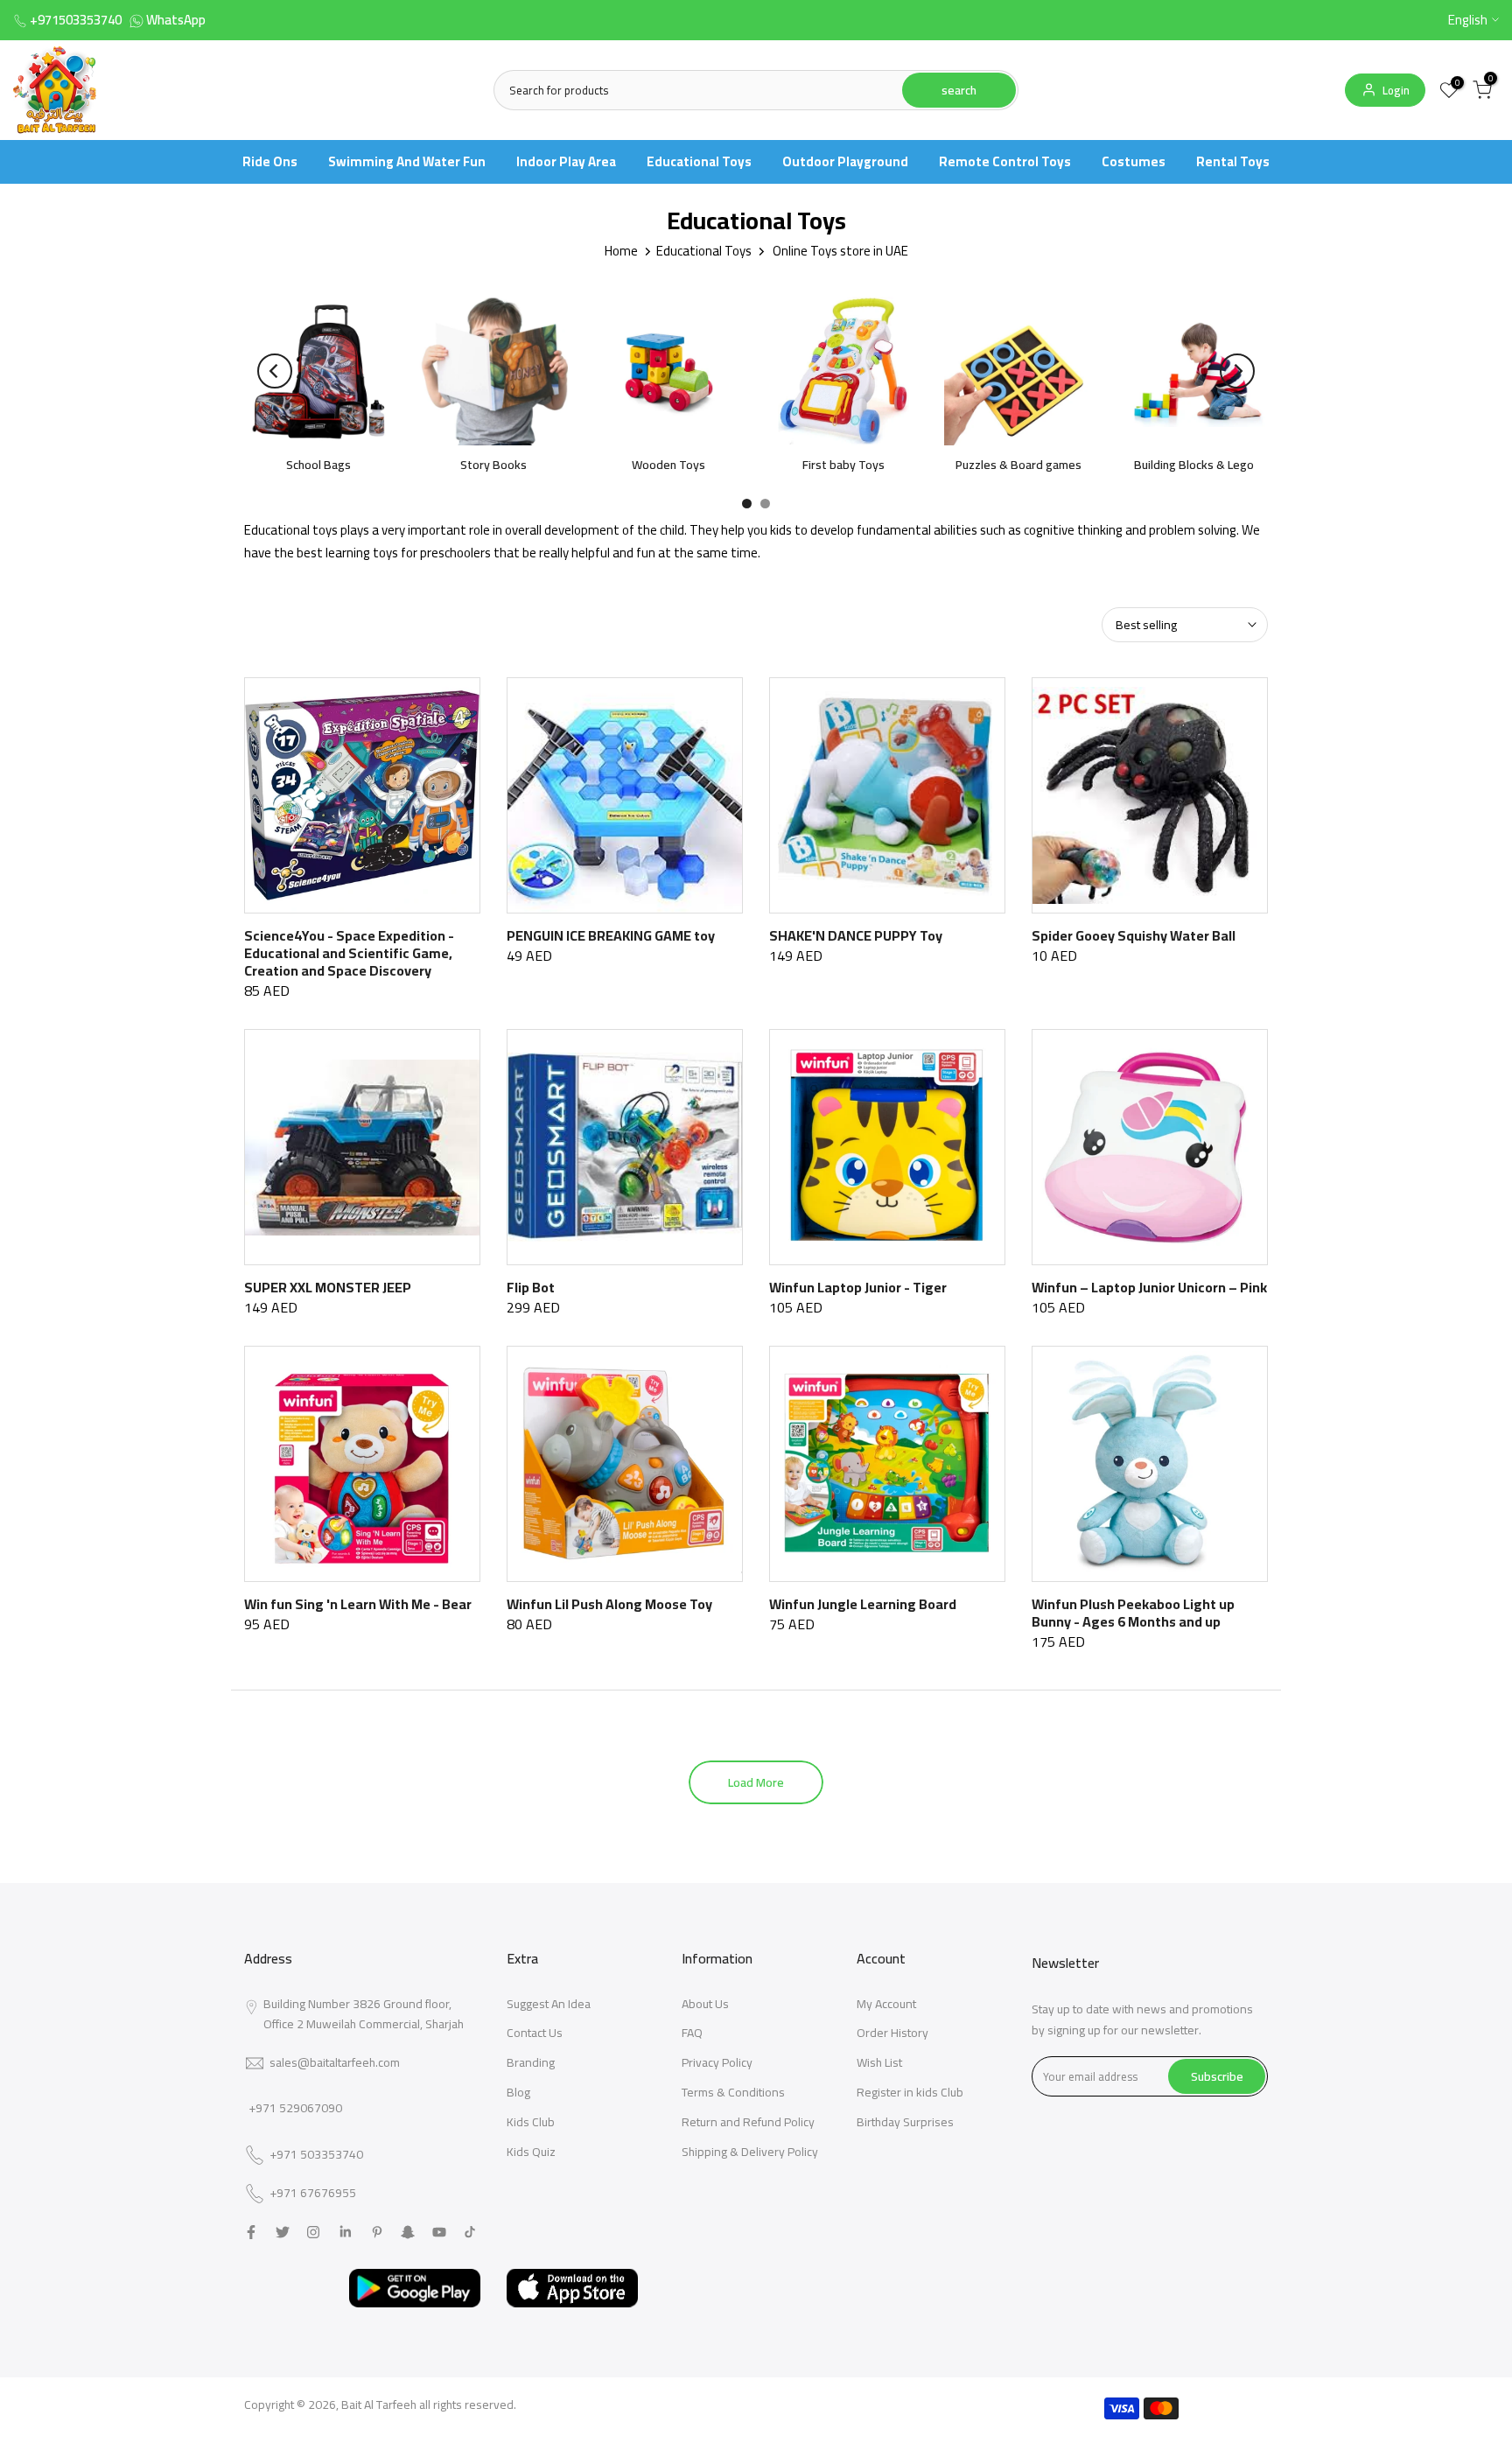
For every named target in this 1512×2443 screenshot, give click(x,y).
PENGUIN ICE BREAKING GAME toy (611, 935)
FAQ (692, 2033)
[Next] (1237, 371)
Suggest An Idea (549, 2004)
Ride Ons (270, 161)
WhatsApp (176, 20)
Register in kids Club (910, 2092)
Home (621, 251)
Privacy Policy (717, 2062)
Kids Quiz (531, 2152)
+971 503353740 (316, 2155)
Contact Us (535, 2033)
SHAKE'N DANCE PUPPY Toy (856, 935)
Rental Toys (1233, 161)
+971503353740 (76, 20)
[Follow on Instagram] (313, 2232)
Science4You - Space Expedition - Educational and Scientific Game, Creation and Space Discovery (349, 953)
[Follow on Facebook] (251, 2232)
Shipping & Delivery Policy (750, 2152)
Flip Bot (531, 1287)
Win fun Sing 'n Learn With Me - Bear (358, 1604)
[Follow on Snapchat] (408, 2232)
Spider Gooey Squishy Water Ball (1134, 935)
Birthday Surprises (905, 2122)
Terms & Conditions (733, 2092)
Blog (518, 2092)
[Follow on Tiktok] (470, 2232)
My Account (886, 2004)
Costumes (1134, 161)
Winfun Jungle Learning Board (863, 1604)
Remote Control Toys (1005, 161)
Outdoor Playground (845, 161)
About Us (705, 2004)
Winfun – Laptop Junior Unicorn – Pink (1149, 1287)
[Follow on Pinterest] (377, 2232)
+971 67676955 (313, 2194)
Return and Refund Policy (748, 2122)
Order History (892, 2033)
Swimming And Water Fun (407, 161)
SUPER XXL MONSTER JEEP (328, 1287)
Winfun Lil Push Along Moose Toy (609, 1604)
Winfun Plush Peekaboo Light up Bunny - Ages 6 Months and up (1133, 1613)
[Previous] (275, 371)
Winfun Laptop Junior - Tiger (858, 1287)
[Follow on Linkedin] (345, 2232)
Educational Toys (699, 161)
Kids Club (531, 2122)
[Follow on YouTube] (439, 2232)
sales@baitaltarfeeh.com (335, 2062)
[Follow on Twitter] (283, 2232)
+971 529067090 (295, 2108)
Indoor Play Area (566, 161)
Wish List (879, 2062)
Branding (531, 2062)
